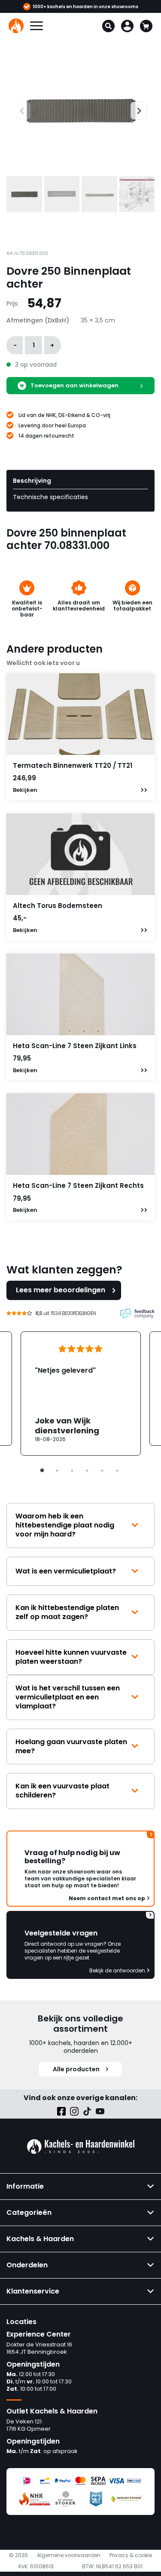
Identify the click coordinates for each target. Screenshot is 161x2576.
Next (135, 110)
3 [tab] (72, 1471)
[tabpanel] (81, 1394)
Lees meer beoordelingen (61, 1290)
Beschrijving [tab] (32, 481)
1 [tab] (42, 1471)
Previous (14, 110)
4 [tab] (87, 1471)
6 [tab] (117, 1471)
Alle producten (76, 2069)
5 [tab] (102, 1471)
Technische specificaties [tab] (50, 497)
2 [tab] (57, 1471)
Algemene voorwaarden (69, 2555)
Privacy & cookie (131, 2555)
